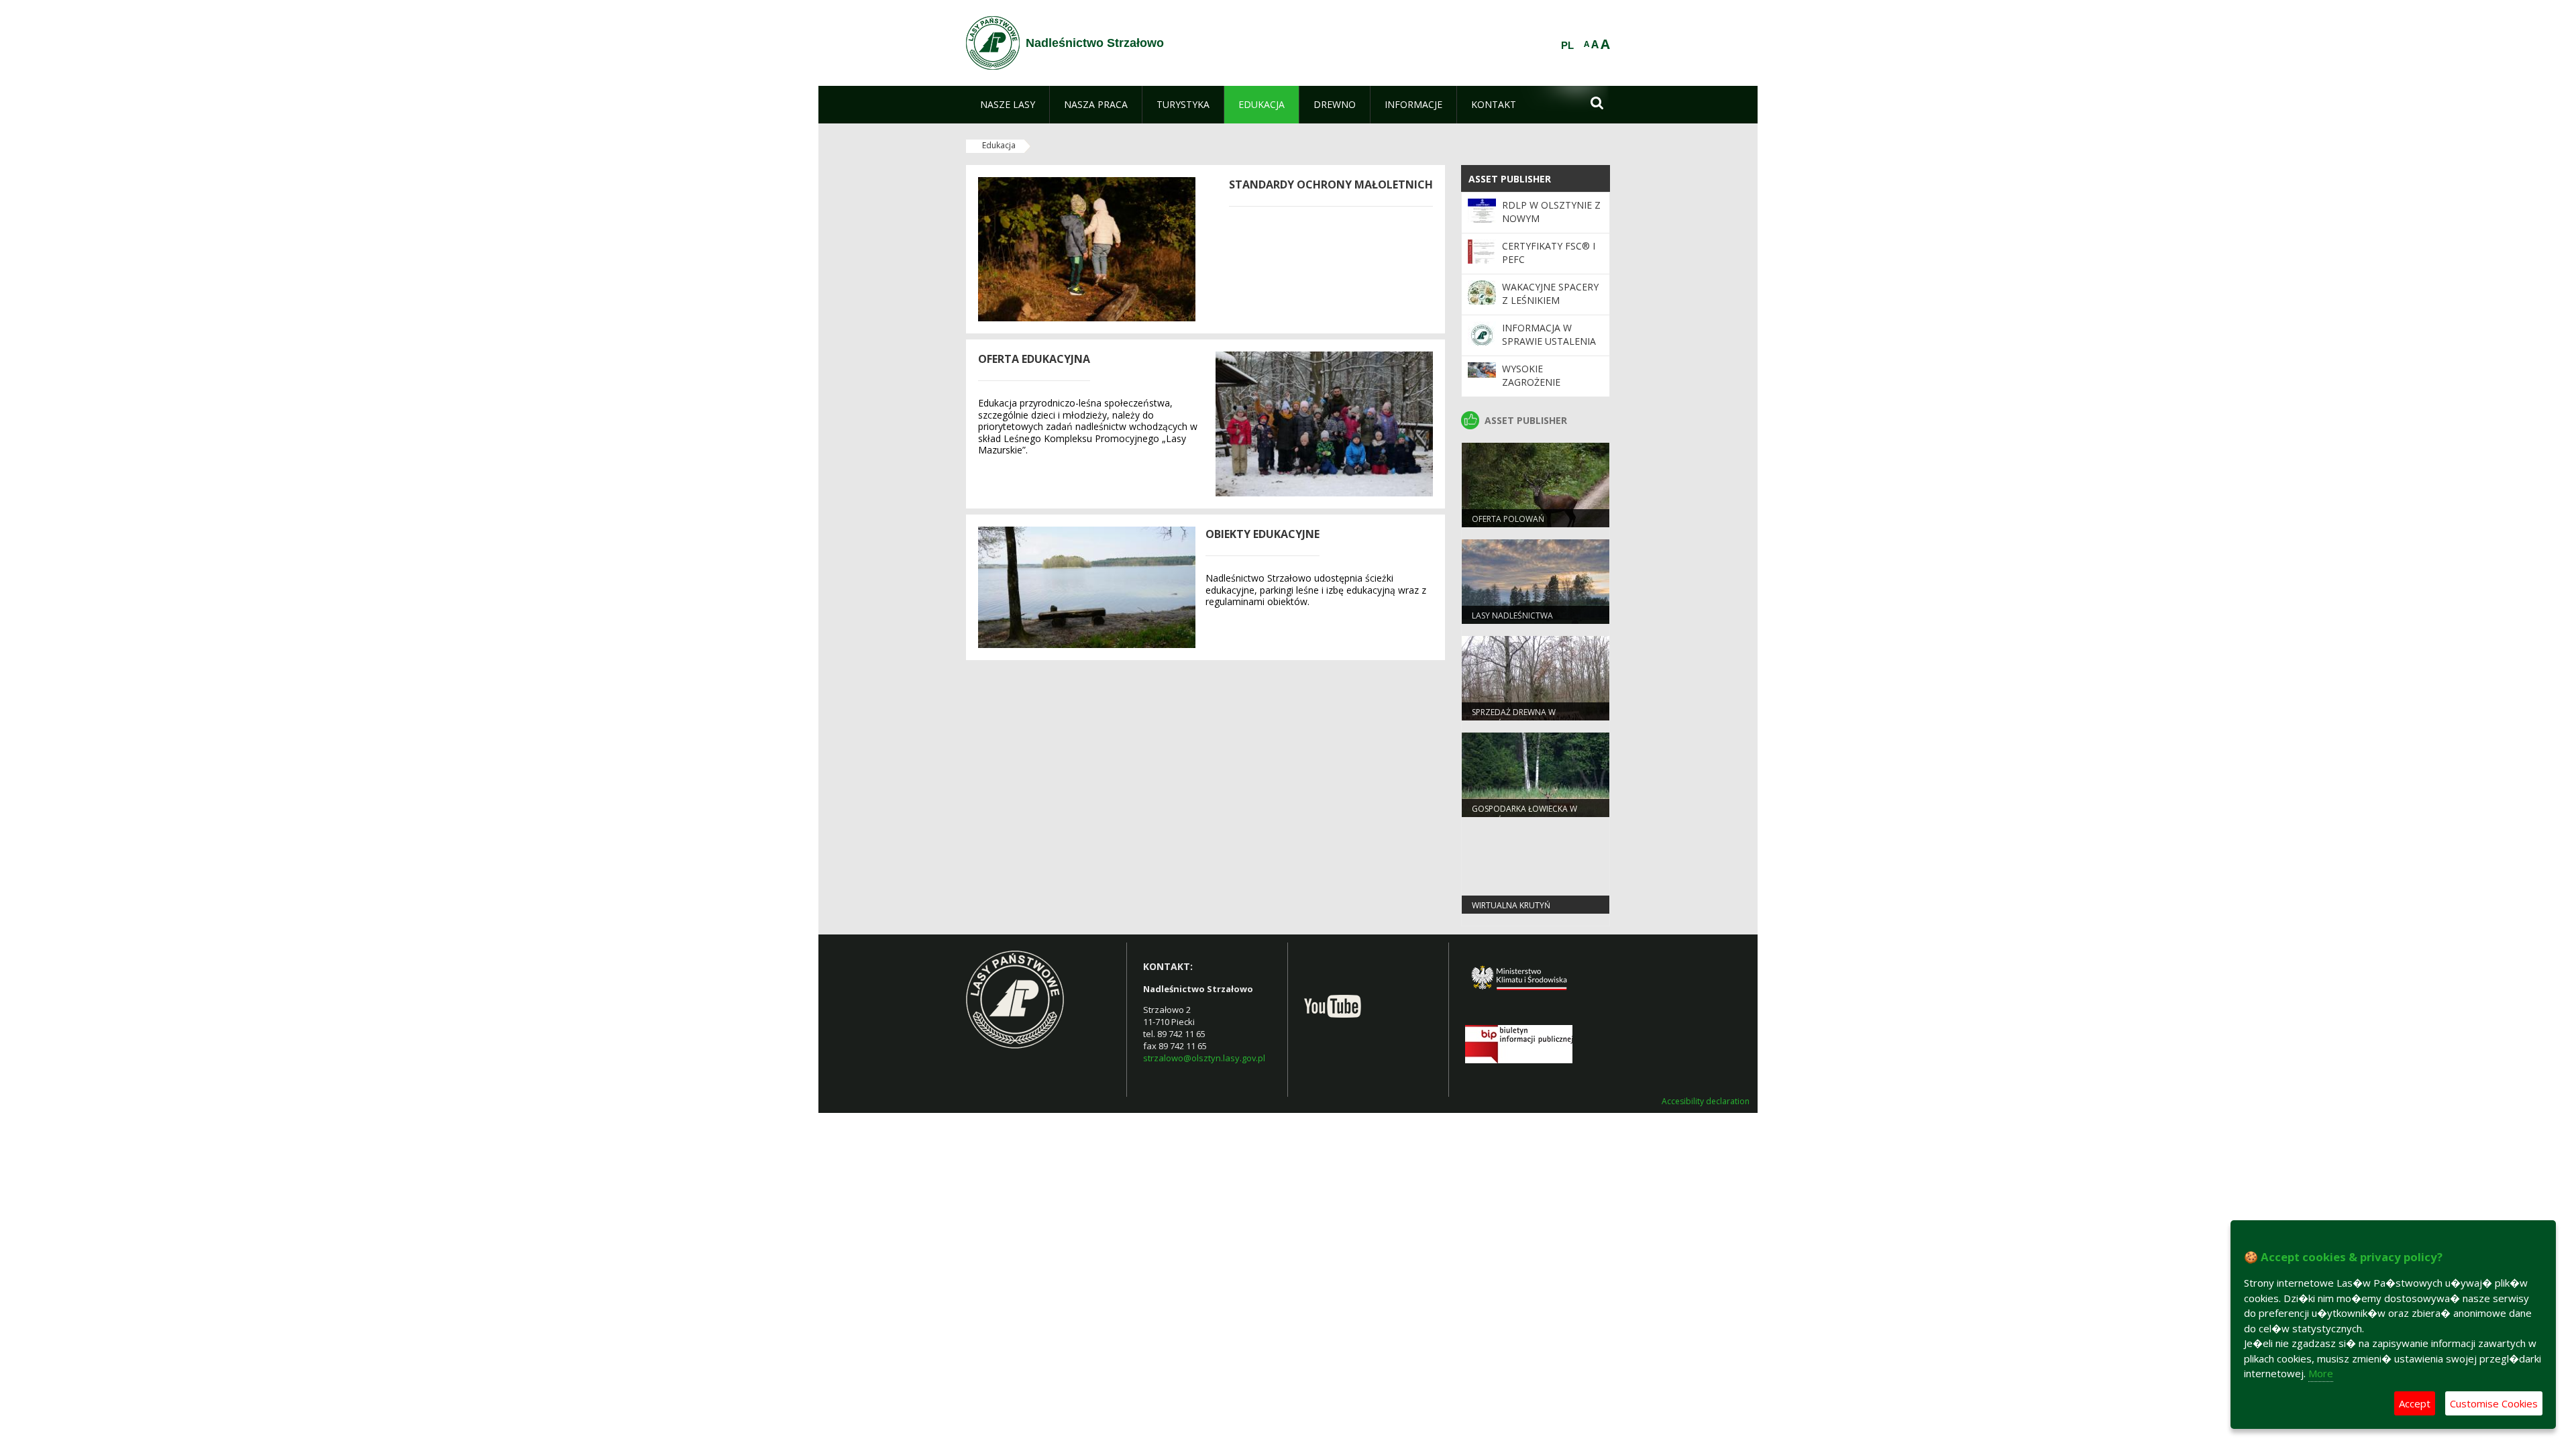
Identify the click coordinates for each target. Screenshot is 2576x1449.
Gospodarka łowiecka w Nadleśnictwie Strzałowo (1528, 814)
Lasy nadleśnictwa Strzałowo (1512, 621)
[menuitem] (1008, 105)
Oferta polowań (1508, 519)
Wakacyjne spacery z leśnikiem (1550, 293)
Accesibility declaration (1706, 1102)
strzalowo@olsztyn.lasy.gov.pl (1204, 1058)
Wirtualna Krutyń (1511, 905)
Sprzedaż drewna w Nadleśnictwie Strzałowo (1528, 718)
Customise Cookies (2494, 1403)
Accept (2415, 1403)
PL (1567, 46)
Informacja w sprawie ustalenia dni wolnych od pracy (1549, 348)
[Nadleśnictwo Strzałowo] (993, 43)
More (2321, 1373)
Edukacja (999, 145)
